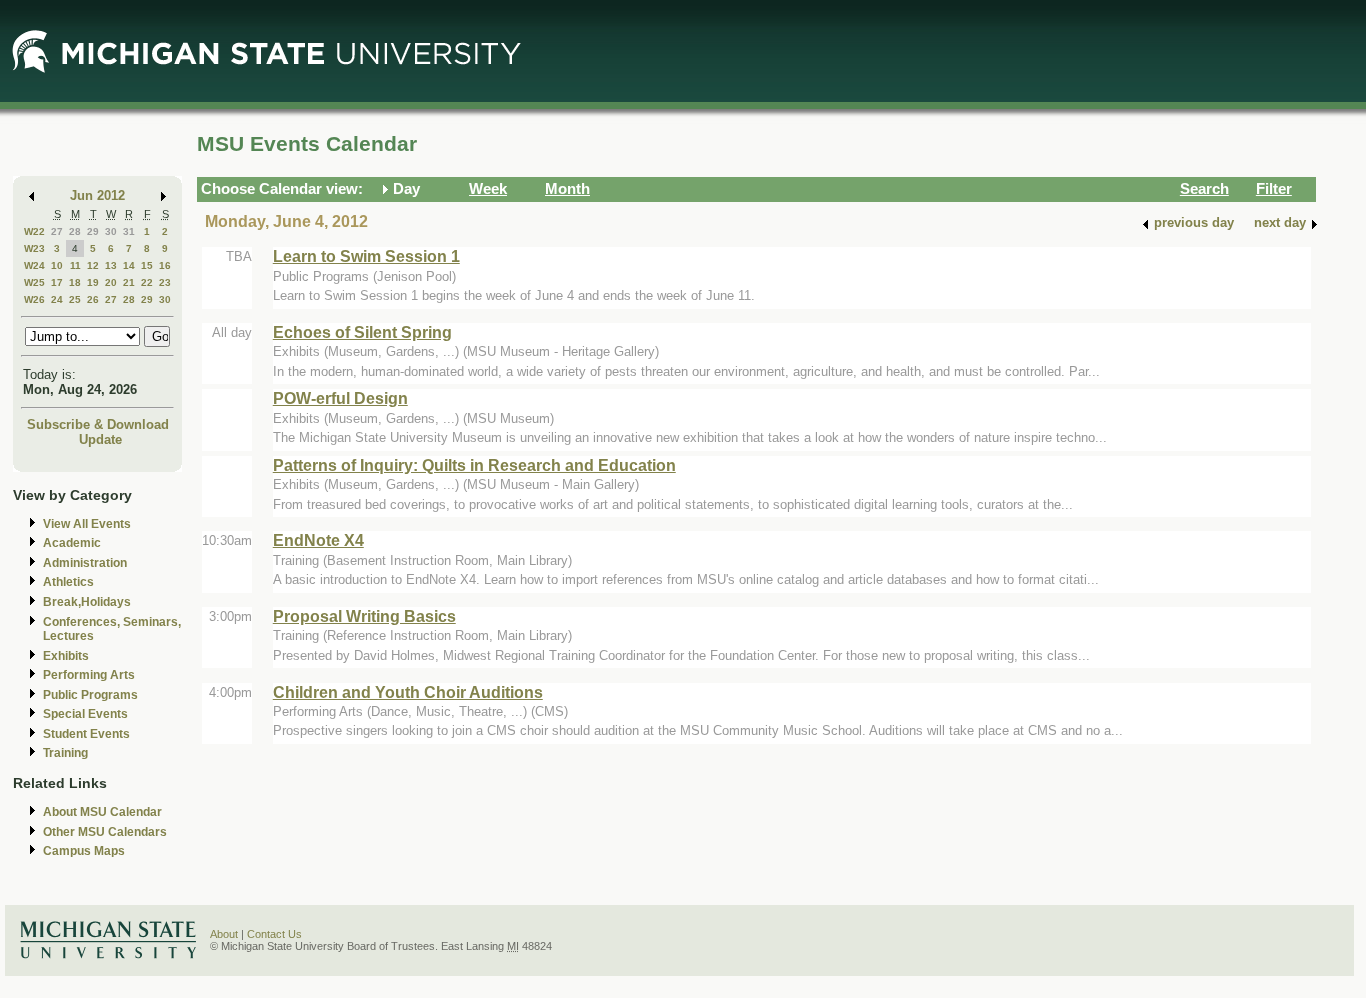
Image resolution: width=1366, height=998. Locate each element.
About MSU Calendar (102, 812)
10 (57, 265)
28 (75, 231)
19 (93, 282)
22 (147, 282)
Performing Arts (89, 675)
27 (57, 231)
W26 (34, 299)
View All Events (87, 524)
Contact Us (274, 934)
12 (93, 265)
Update (100, 439)
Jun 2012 (97, 195)
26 (93, 299)
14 (129, 265)
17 (57, 282)
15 (147, 265)
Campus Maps (84, 851)
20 (111, 282)
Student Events (86, 734)
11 (75, 265)
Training (65, 753)
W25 (34, 282)
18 (75, 282)
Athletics (68, 582)
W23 (34, 248)
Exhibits (66, 656)
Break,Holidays (87, 602)
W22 (34, 231)
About (224, 934)
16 (165, 265)
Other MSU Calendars (105, 832)
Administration (85, 563)
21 (129, 282)
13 (111, 265)
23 (165, 282)
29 (93, 231)
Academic (72, 543)
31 (129, 231)
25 (75, 299)
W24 (34, 265)
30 (111, 231)
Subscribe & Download (98, 424)
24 (57, 299)
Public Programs (90, 695)
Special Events (85, 714)
